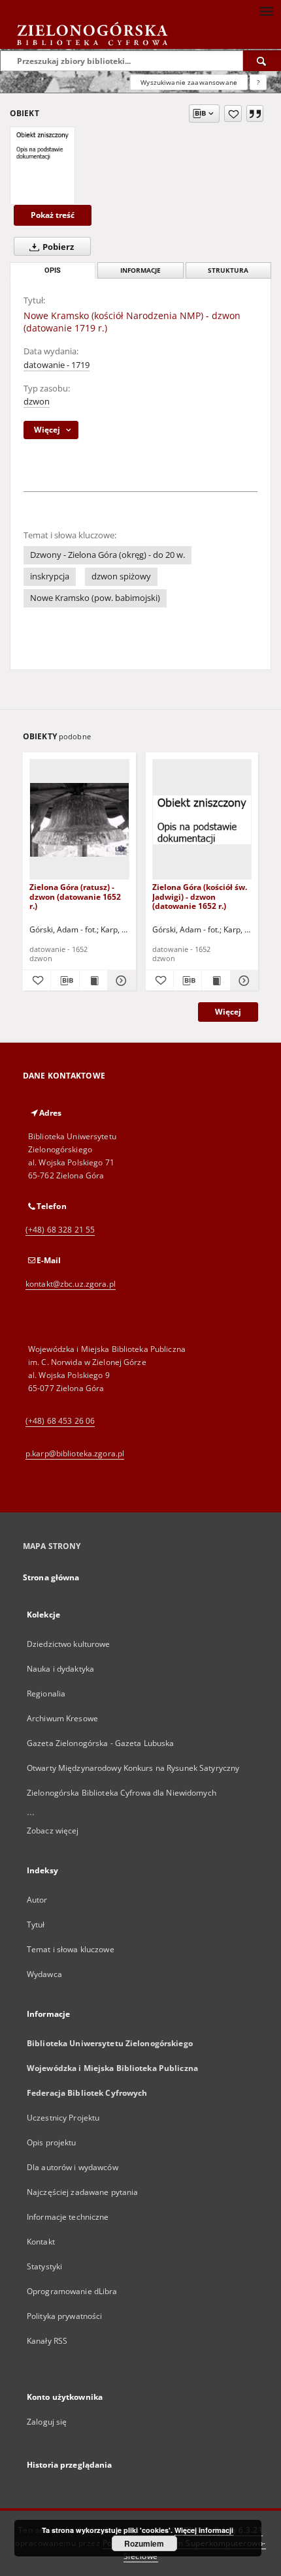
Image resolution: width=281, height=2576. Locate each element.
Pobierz (57, 247)
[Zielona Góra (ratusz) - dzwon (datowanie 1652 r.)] (79, 820)
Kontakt (41, 2242)
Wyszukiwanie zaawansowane (189, 82)
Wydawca (44, 1974)
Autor (37, 1900)
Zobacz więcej (53, 1831)
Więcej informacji (204, 2530)
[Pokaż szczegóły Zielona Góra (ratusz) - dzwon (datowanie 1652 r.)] (120, 981)
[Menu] (266, 10)
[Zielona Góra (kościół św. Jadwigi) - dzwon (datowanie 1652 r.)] (202, 820)
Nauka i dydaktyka (60, 1669)
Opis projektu (52, 2142)
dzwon (37, 402)
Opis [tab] (53, 270)
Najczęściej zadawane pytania (82, 2192)
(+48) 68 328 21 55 (60, 1230)
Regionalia (46, 1694)
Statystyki (44, 2266)
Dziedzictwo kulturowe (69, 1644)
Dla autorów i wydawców (73, 2167)
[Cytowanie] (255, 114)
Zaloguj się (47, 2422)
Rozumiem (144, 2543)
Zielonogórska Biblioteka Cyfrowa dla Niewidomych (122, 1793)
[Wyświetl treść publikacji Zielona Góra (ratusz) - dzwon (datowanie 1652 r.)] (93, 981)
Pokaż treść (53, 215)
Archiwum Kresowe (62, 1718)
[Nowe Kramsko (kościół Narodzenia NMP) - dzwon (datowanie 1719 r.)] (42, 145)
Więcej (228, 1012)
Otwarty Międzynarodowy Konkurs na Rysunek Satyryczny (133, 1768)
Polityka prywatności (64, 2316)
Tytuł (36, 1924)
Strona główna (51, 1577)
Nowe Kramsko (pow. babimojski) (95, 598)
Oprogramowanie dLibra (72, 2291)
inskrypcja (50, 576)
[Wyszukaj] (262, 61)
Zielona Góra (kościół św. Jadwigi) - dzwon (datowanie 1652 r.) (200, 896)
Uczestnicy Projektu (63, 2118)
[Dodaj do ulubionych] (233, 114)
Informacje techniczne (68, 2217)
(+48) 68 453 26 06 (60, 1421)
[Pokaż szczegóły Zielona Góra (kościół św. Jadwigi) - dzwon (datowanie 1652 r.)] (242, 981)
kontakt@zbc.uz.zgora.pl (71, 1284)
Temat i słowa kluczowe (71, 1949)
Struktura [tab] (228, 270)
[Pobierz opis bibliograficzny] (65, 981)
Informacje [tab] (140, 270)
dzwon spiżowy (121, 576)
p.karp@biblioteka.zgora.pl (75, 1453)
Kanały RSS (47, 2341)
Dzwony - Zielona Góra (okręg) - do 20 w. (107, 555)
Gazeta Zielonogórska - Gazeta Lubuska (100, 1743)
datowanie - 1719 (57, 365)
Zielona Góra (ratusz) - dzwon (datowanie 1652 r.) (75, 896)
